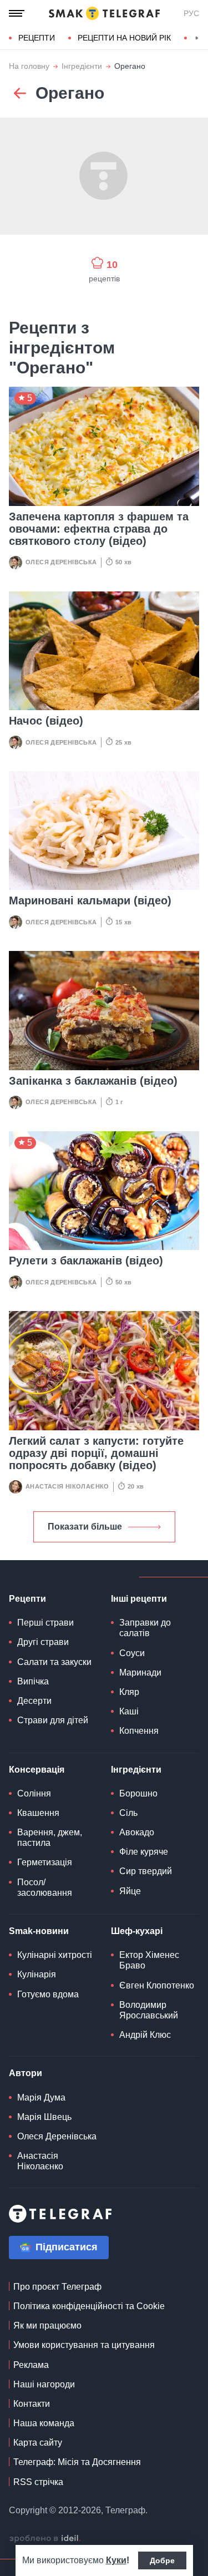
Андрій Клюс (145, 2035)
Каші (129, 1711)
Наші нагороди (44, 2384)
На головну (29, 66)
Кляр (129, 1692)
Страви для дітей (53, 1720)
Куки (116, 2560)
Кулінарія (37, 1974)
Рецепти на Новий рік (124, 38)
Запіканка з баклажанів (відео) (93, 1081)
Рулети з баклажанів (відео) (86, 1261)
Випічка (33, 1681)
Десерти (34, 1701)
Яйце (130, 1891)
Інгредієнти (82, 66)
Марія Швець (44, 2117)
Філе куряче (144, 1852)
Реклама (31, 2365)
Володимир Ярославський (149, 2010)
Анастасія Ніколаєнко (67, 1486)
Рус (191, 13)
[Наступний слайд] (197, 38)
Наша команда (44, 2423)
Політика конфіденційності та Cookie (89, 2306)
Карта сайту (38, 2443)
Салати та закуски (54, 1662)
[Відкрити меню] (17, 13)
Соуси (132, 1653)
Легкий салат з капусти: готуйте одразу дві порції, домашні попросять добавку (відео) (96, 1453)
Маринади (140, 1672)
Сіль (128, 1813)
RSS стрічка (38, 2482)
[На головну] (104, 13)
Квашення (38, 1813)
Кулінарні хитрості (55, 1955)
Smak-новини (39, 1931)
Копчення (139, 1731)
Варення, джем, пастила (50, 1838)
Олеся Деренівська (61, 562)
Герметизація (45, 1862)
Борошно (138, 1793)
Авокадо (137, 1832)
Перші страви (45, 1623)
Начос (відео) (46, 721)
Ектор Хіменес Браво (149, 1960)
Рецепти (37, 38)
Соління (34, 1793)
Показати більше (85, 1527)
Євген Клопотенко (157, 1985)
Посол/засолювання (45, 1887)
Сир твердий (146, 1871)
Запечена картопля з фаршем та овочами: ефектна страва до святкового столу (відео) (99, 529)
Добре (162, 2560)
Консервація (37, 1770)
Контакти (32, 2404)
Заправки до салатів (145, 1628)
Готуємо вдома (48, 1994)
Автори (26, 2073)
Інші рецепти (139, 1599)
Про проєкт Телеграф (57, 2287)
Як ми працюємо (47, 2326)
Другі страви (43, 1642)
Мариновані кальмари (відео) (90, 900)
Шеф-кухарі (137, 1931)
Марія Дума (41, 2097)
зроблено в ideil (45, 2539)
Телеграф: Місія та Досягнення (77, 2462)
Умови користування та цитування (84, 2345)
